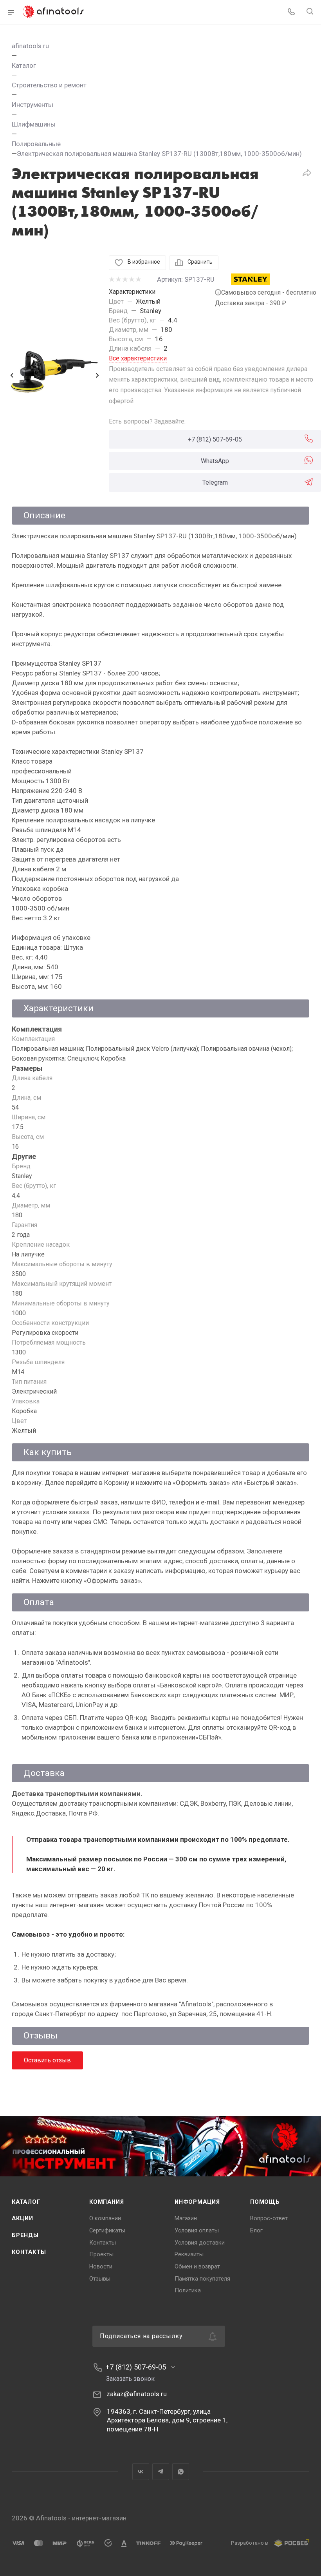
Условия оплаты (197, 2230)
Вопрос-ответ (269, 2218)
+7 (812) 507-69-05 (215, 439)
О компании (105, 2218)
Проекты (101, 2254)
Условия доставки (200, 2243)
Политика (188, 2290)
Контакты (29, 2252)
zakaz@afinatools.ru (137, 2394)
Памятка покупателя (202, 2279)
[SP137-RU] (54, 375)
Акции (23, 2218)
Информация (197, 2202)
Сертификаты (107, 2230)
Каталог (26, 2202)
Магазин (186, 2218)
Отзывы (100, 2279)
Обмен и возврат (197, 2266)
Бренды (25, 2235)
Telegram (215, 482)
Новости (101, 2266)
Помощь (265, 2202)
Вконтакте (141, 2472)
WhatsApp (215, 461)
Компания (106, 2202)
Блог (256, 2230)
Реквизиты (189, 2254)
